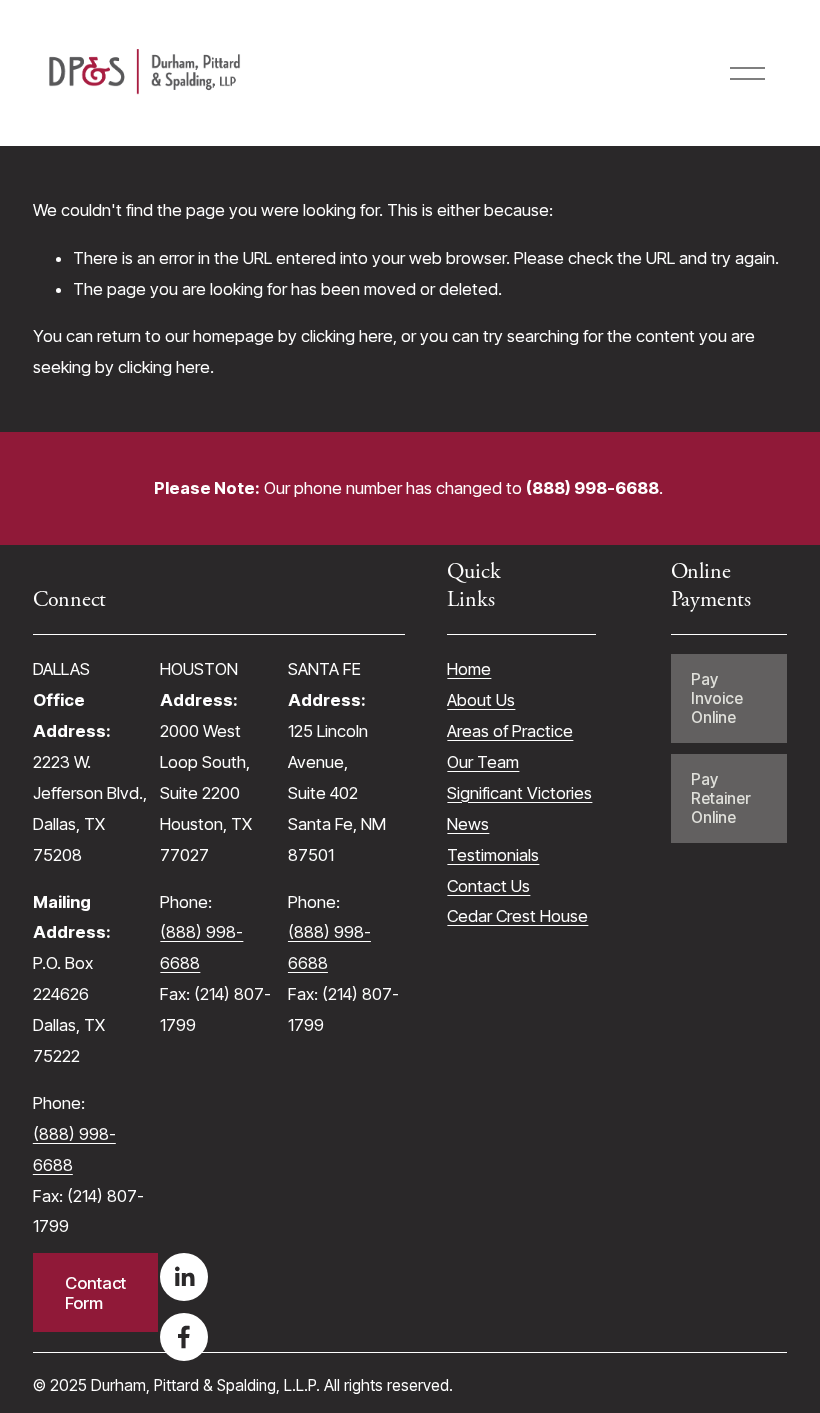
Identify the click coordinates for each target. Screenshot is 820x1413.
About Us (481, 700)
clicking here (347, 336)
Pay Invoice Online (717, 698)
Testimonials (493, 855)
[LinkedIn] (184, 1277)
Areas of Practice (510, 731)
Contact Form (95, 1293)
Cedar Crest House (517, 916)
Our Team (483, 762)
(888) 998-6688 (74, 1149)
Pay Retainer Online (721, 798)
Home (469, 669)
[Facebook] (184, 1337)
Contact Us (488, 886)
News (468, 824)
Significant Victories (519, 793)
